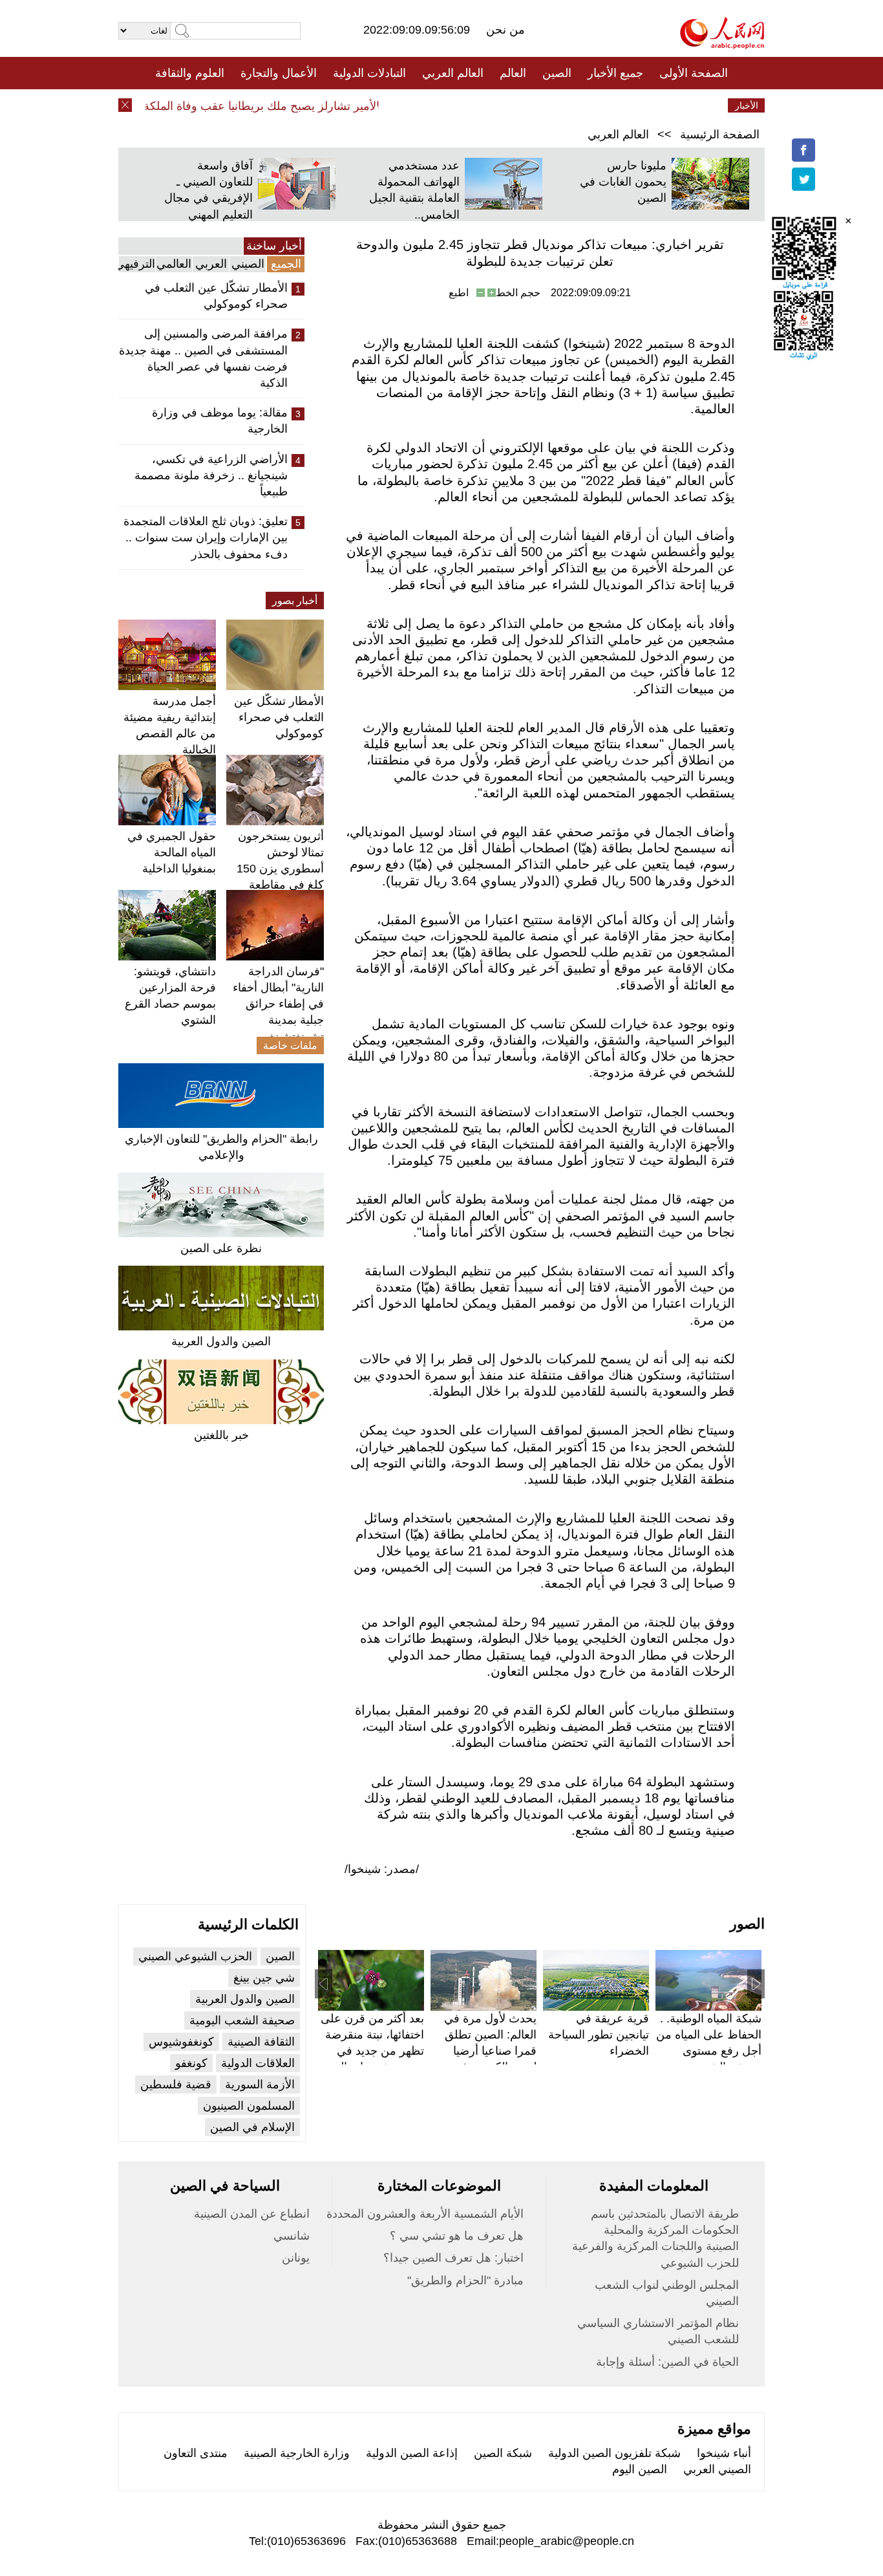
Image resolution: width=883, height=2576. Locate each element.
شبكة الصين (503, 2453)
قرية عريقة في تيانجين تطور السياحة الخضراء (599, 2035)
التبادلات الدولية (369, 73)
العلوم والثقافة (190, 73)
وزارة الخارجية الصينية (297, 2453)
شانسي (292, 2236)
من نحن (505, 30)
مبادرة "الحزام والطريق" (465, 2280)
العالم (513, 73)
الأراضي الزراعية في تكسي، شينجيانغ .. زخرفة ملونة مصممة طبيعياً (211, 475)
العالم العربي (453, 73)
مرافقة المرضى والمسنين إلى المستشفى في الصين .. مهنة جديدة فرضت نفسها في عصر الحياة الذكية (203, 358)
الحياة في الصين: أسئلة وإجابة (667, 2362)
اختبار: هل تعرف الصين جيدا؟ (453, 2258)
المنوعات (488, 105)
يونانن (296, 2258)
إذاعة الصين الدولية (412, 2453)
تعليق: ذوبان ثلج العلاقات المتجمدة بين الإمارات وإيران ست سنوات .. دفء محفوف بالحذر (206, 537)
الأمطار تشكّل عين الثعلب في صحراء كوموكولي (216, 296)
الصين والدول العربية (221, 1341)
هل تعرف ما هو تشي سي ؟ (457, 2236)
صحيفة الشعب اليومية (242, 2020)
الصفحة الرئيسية (720, 135)
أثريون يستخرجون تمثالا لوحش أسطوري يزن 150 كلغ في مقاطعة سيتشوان (280, 869)
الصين (557, 73)
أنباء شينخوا (724, 2453)
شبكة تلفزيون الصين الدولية (614, 2453)
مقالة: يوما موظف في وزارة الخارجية (220, 421)
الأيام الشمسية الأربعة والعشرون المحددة (425, 2214)
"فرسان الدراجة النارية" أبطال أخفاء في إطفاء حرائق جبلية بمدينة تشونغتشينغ (278, 1004)
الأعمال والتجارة (279, 73)
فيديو (386, 105)
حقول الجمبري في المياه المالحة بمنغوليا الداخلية (172, 852)
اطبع (459, 293)
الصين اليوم (640, 2469)
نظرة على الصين (221, 1248)
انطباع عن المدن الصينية (252, 2214)
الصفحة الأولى (694, 73)
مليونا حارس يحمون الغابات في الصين (623, 182)
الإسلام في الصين (252, 2127)
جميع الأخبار (615, 73)
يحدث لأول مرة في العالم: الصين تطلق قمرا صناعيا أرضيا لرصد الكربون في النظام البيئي (490, 2051)
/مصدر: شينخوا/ (382, 1869)
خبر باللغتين (221, 1435)
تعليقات (432, 105)
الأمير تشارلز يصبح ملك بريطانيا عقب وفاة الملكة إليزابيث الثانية (250, 106)
